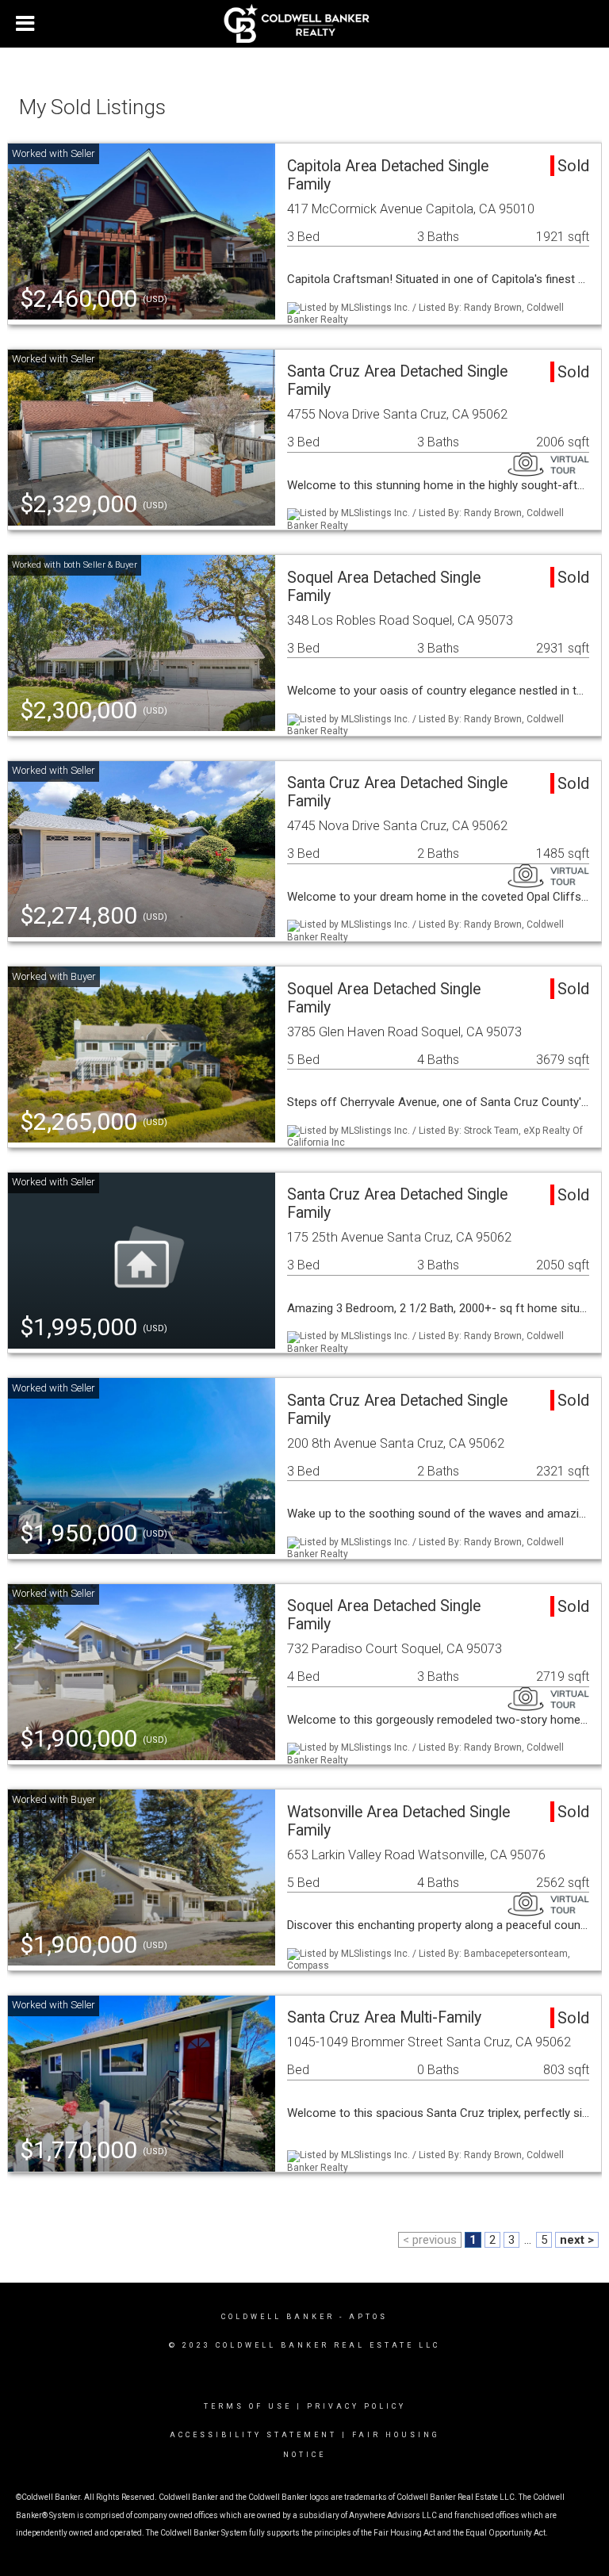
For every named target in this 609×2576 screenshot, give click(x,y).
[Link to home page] (305, 24)
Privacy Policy (356, 2406)
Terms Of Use (248, 2406)
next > (577, 2240)
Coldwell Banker (278, 2317)
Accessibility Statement (253, 2435)
